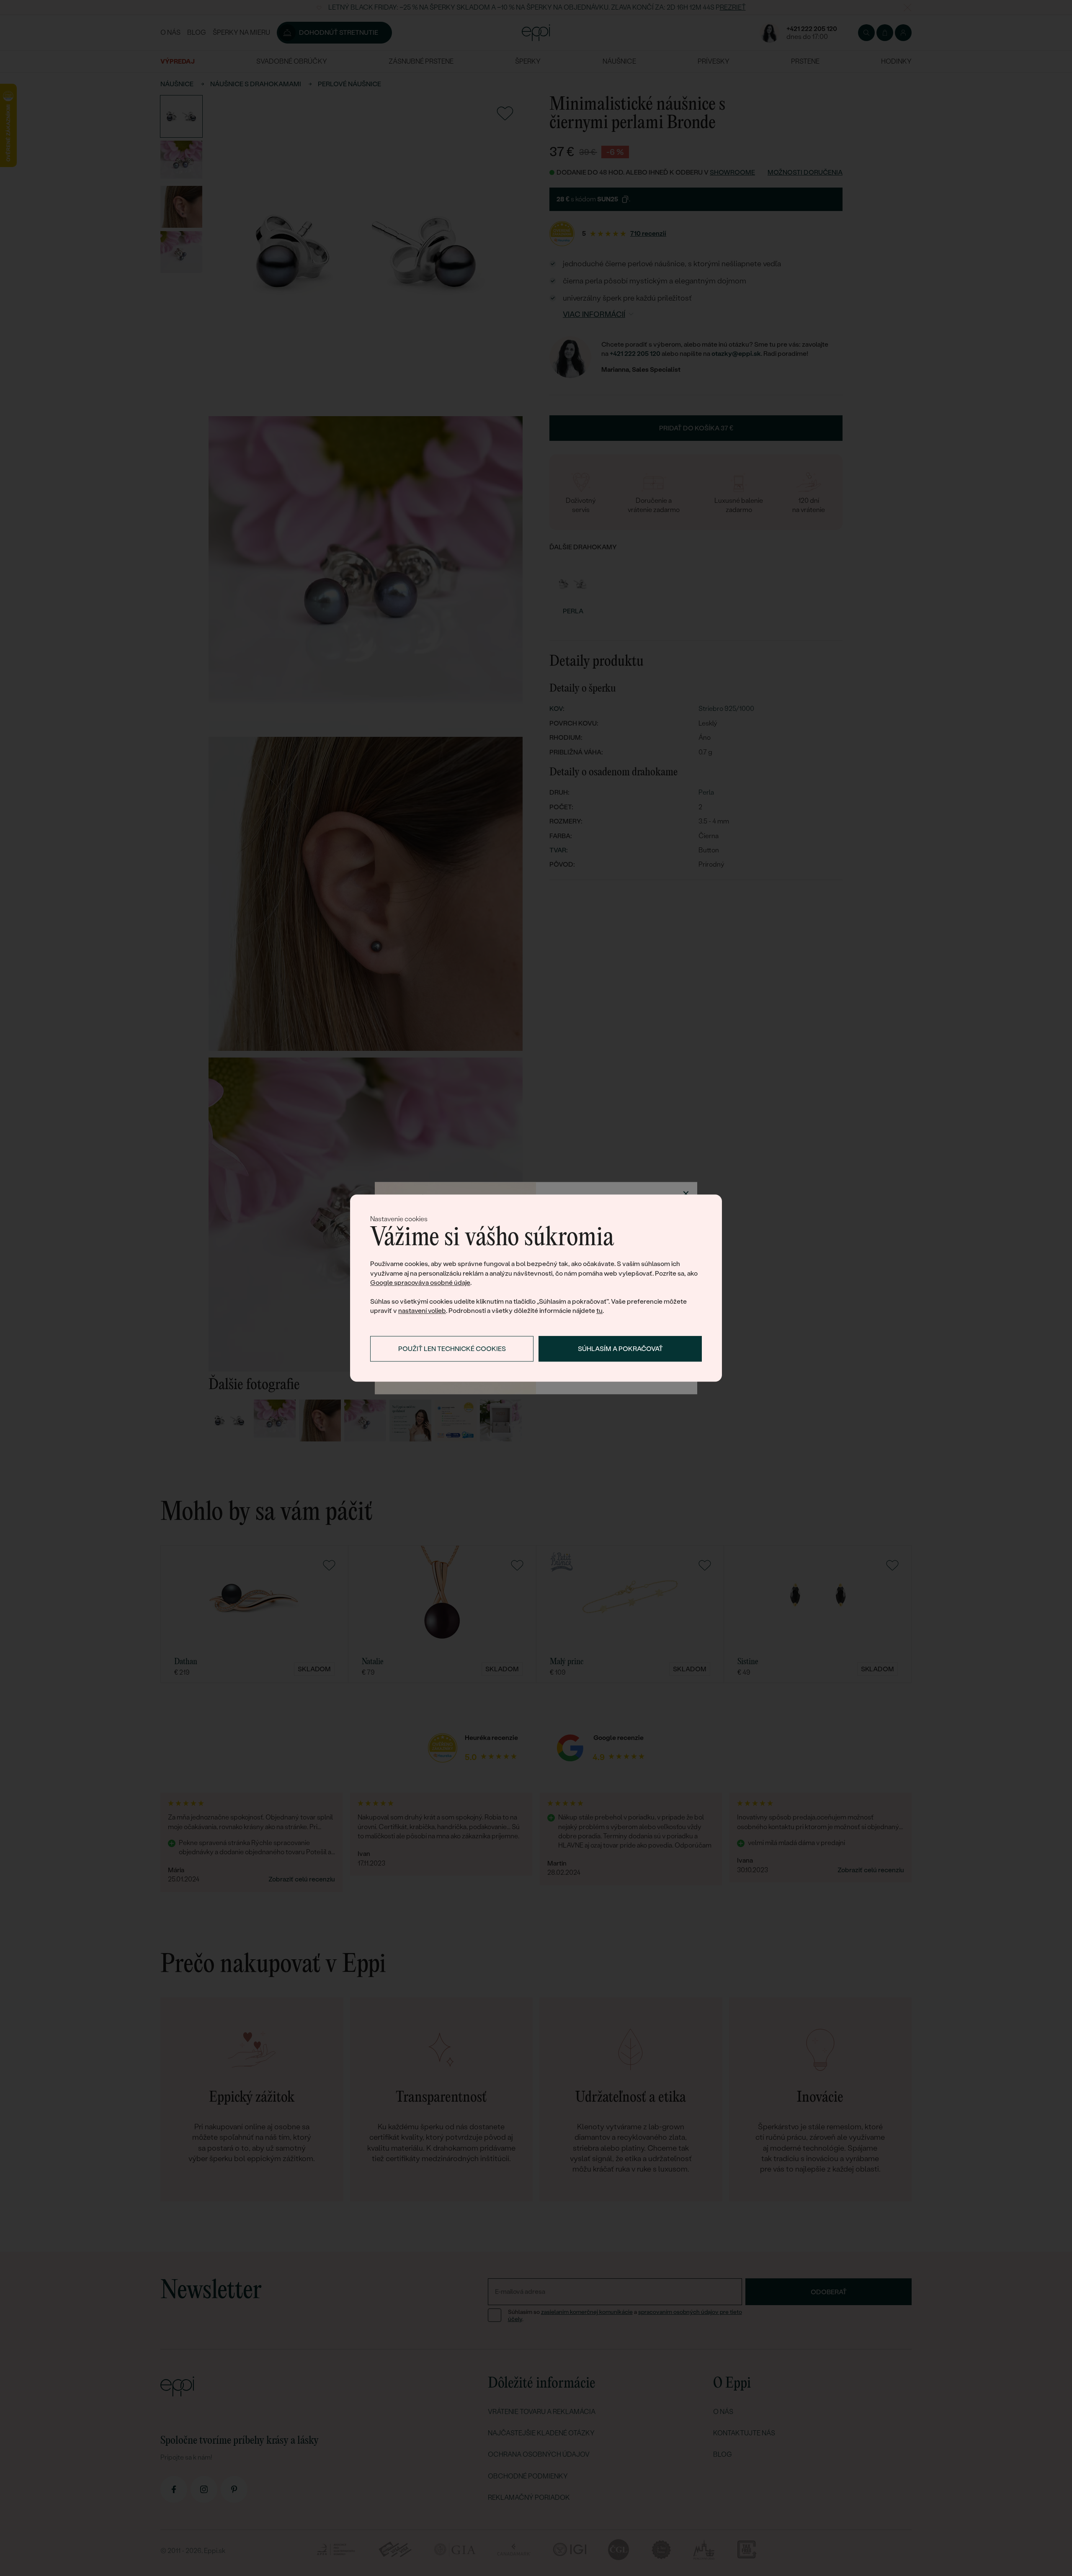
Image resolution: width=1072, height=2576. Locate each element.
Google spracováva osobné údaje (420, 1283)
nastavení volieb (422, 1311)
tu (599, 1311)
